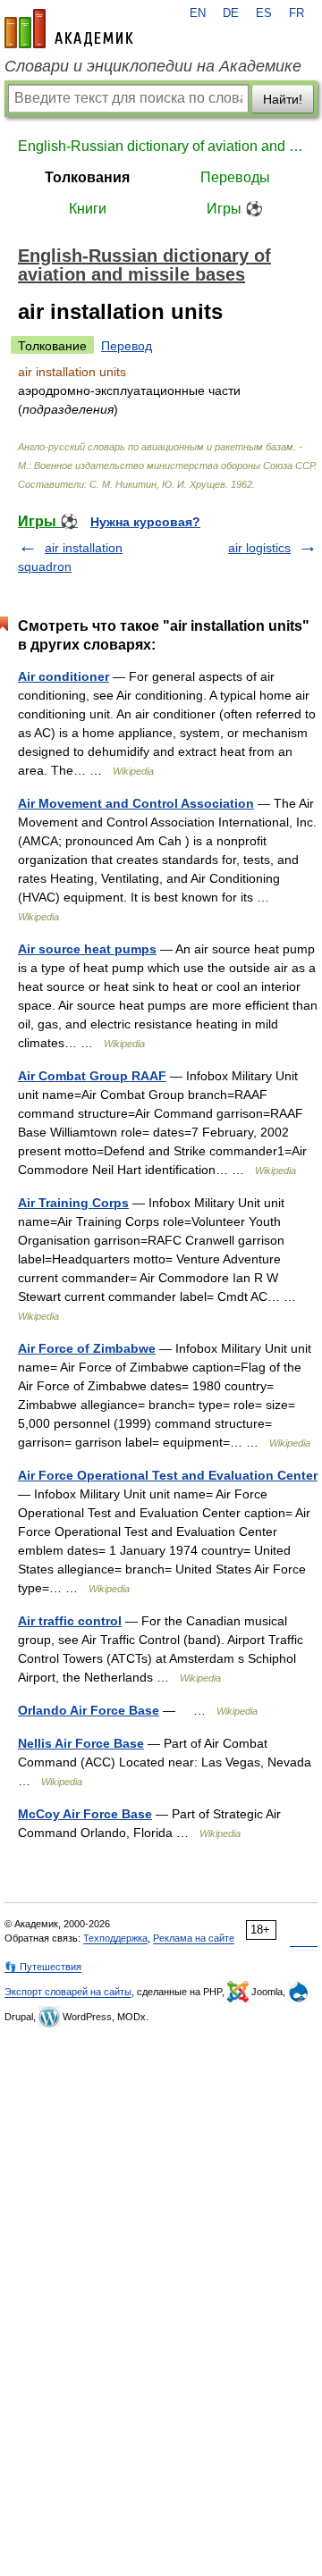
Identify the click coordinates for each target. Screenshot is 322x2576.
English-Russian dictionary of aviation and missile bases (161, 146)
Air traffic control (70, 1621)
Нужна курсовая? (145, 522)
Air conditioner (64, 676)
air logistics (259, 548)
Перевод (127, 346)
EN (198, 13)
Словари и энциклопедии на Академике (153, 66)
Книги (88, 209)
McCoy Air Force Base (85, 1814)
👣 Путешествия (43, 1967)
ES (264, 13)
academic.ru (69, 29)
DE (231, 13)
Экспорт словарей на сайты (68, 1992)
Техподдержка (115, 1938)
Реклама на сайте (194, 1938)
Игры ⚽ (235, 209)
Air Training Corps (73, 1203)
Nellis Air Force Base (81, 1743)
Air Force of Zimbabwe (87, 1348)
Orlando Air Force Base (89, 1710)
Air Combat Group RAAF (92, 1076)
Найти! (283, 99)
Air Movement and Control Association (136, 803)
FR (297, 13)
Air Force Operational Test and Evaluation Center (168, 1475)
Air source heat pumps (87, 949)
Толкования (87, 177)
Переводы (235, 177)
